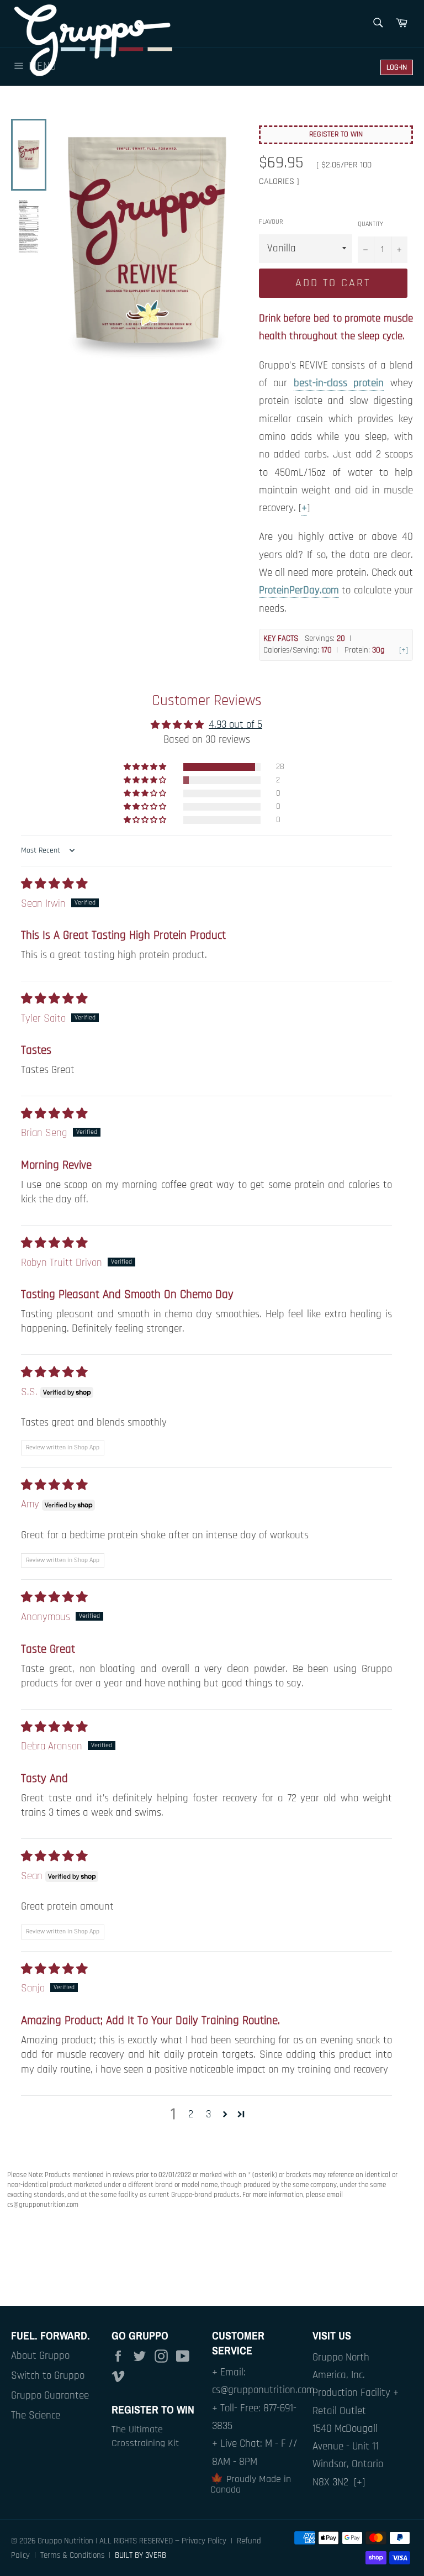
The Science (36, 2415)
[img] (54, 884)
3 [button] (208, 2114)
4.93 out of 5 (235, 725)
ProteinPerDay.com (299, 590)
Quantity (370, 224)
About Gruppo (40, 2356)
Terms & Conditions (72, 2555)
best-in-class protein (339, 383)
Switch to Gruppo (48, 2376)
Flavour (271, 222)
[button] (146, 767)
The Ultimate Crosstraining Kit (145, 2436)
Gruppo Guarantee (50, 2396)
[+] (404, 650)
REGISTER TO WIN (336, 134)
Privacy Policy (204, 2541)
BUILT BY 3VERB (141, 2555)
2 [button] (191, 2114)
